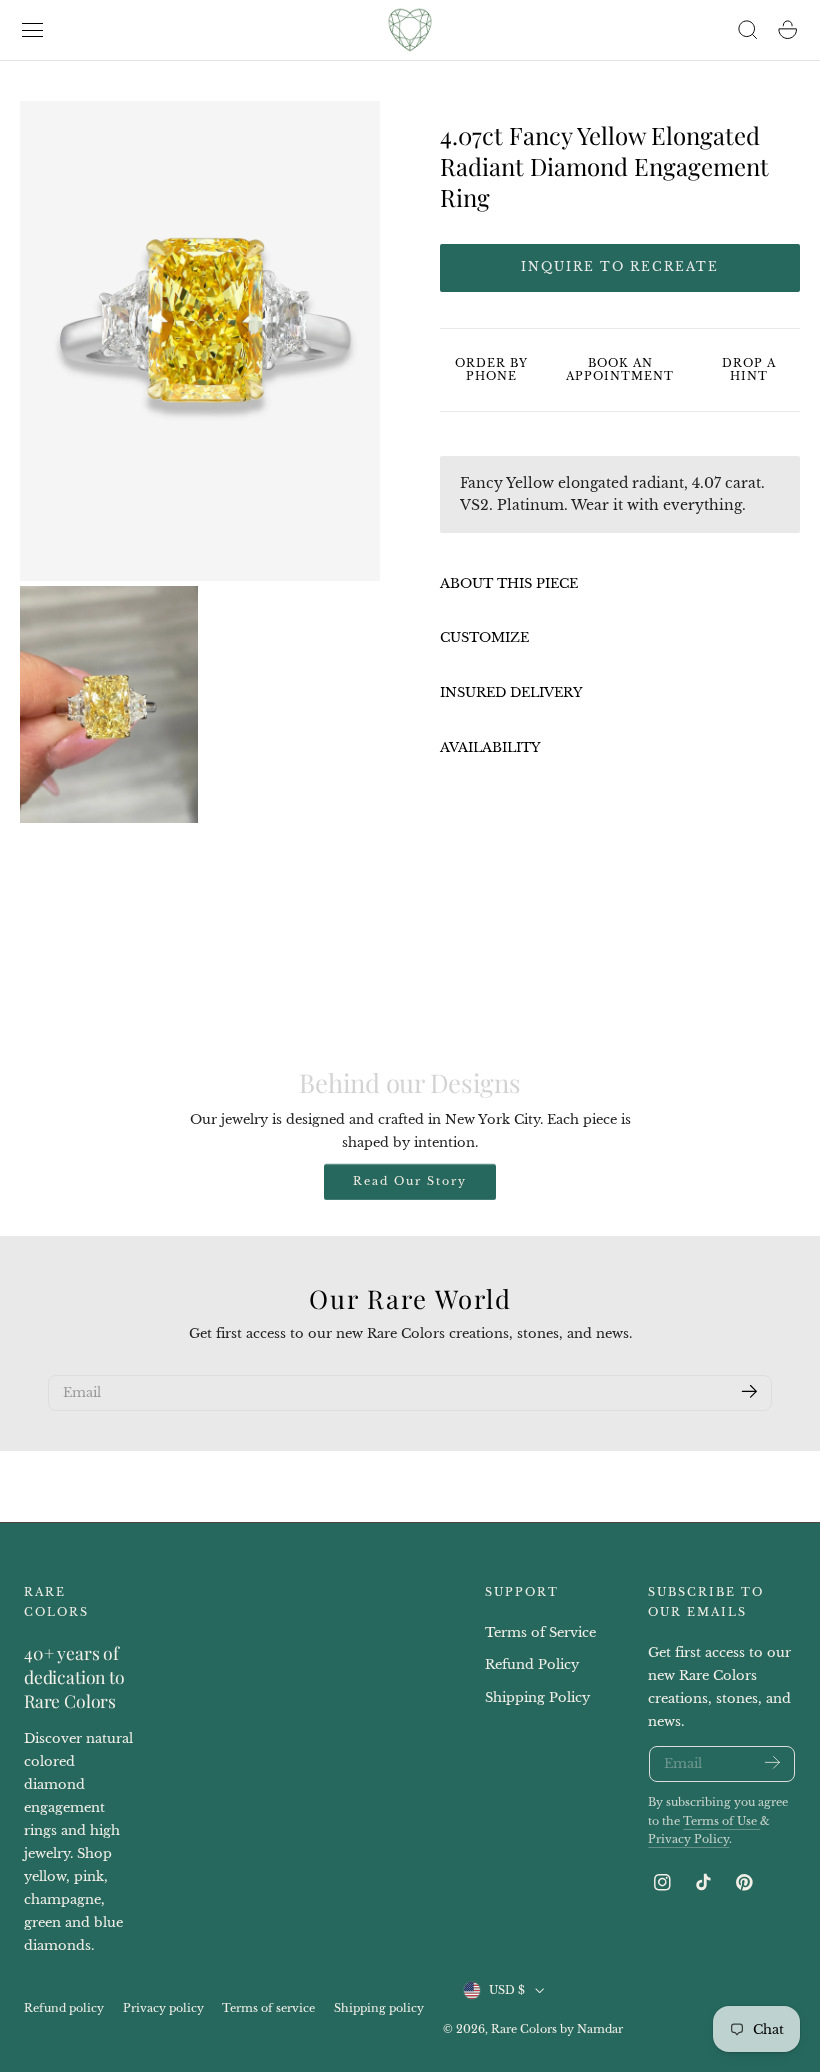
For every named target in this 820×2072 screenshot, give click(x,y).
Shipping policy (379, 2008)
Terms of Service (540, 1632)
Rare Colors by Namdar (557, 2029)
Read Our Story (410, 1181)
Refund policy (64, 2008)
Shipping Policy (537, 1697)
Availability (490, 747)
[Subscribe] (749, 1391)
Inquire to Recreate (620, 266)
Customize (484, 637)
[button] (33, 30)
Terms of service (268, 2008)
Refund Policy (532, 1665)
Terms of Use (721, 1821)
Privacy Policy (688, 1839)
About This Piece (509, 583)
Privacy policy (163, 2008)
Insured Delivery (511, 692)
